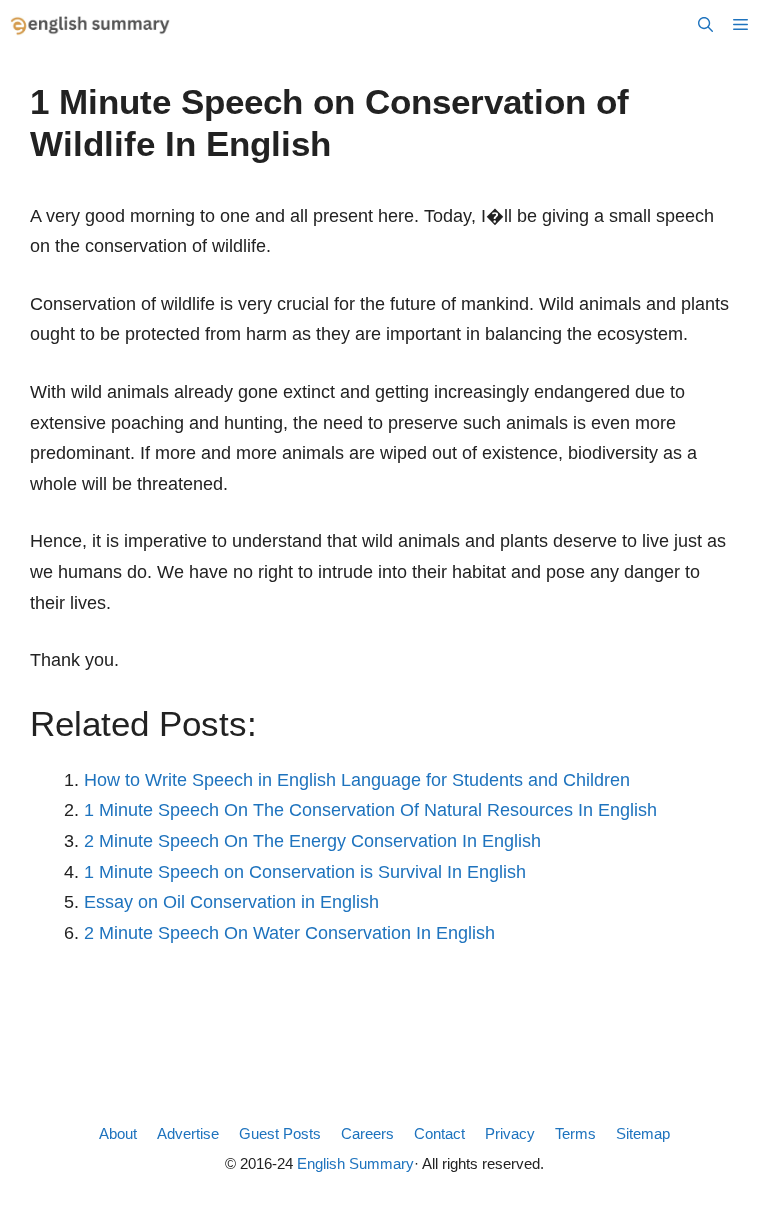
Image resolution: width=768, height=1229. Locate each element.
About (118, 1133)
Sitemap (643, 1133)
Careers (367, 1133)
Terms (575, 1133)
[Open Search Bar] (705, 25)
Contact (439, 1133)
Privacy (510, 1133)
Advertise (188, 1133)
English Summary (355, 1163)
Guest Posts (280, 1133)
